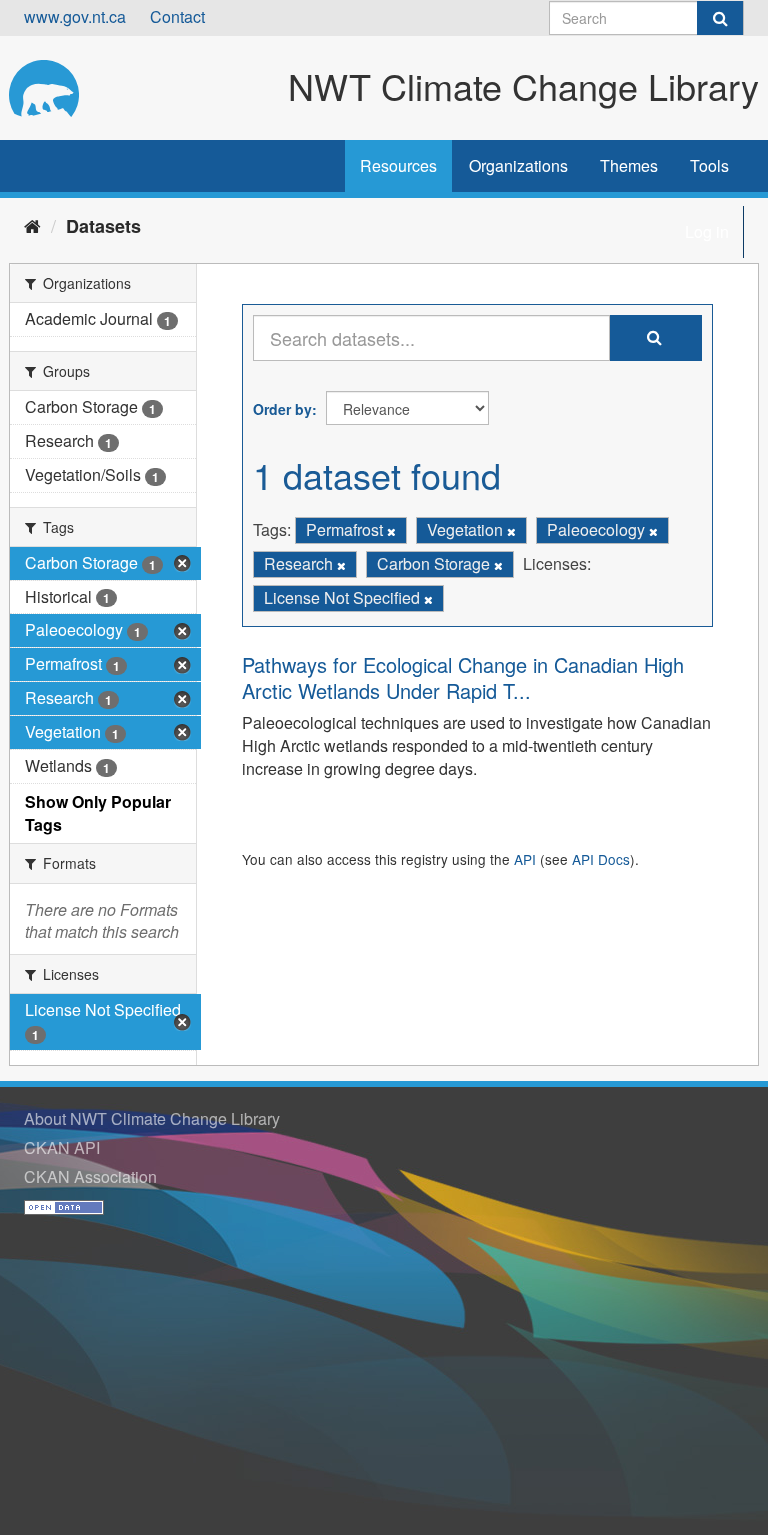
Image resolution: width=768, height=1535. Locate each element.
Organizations (518, 165)
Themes (629, 165)
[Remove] (391, 531)
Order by (282, 409)
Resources (398, 165)
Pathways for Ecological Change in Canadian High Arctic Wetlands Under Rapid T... (463, 677)
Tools (709, 165)
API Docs (601, 859)
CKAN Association (90, 1176)
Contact (177, 16)
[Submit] (720, 18)
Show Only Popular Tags (98, 813)
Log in (707, 231)
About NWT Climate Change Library (152, 1118)
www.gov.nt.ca (75, 16)
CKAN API (62, 1147)
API (525, 859)
